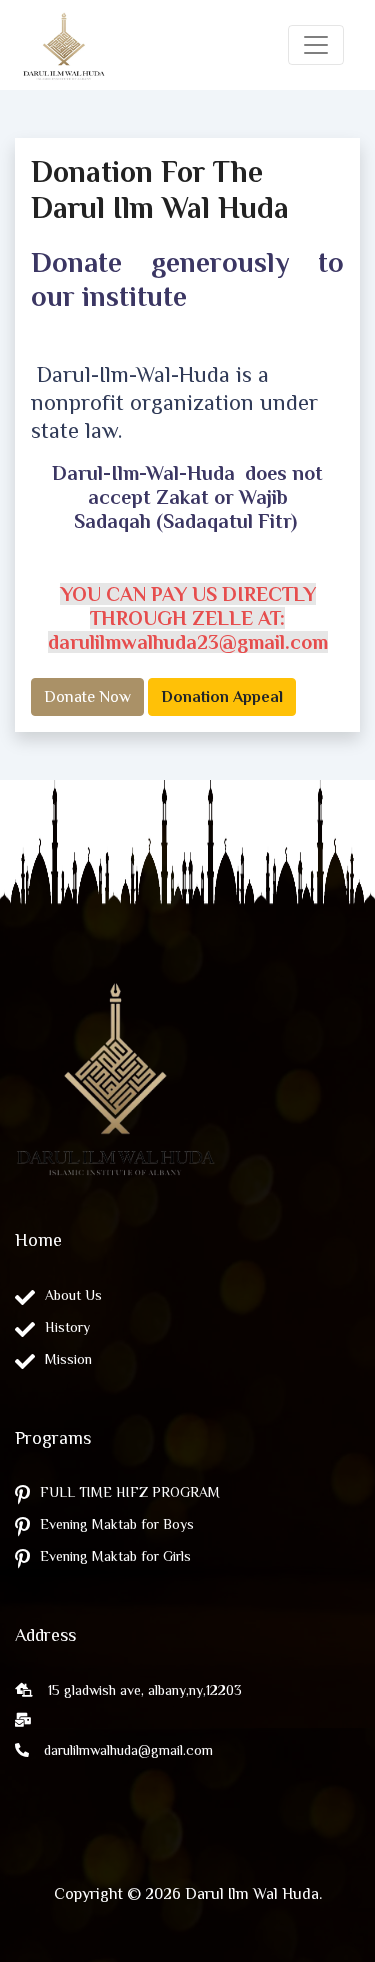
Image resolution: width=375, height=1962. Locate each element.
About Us (73, 1295)
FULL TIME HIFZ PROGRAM (130, 1492)
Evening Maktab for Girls (115, 1556)
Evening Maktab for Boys (117, 1524)
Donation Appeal (222, 697)
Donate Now (87, 697)
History (67, 1327)
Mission (68, 1359)
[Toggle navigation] (316, 45)
